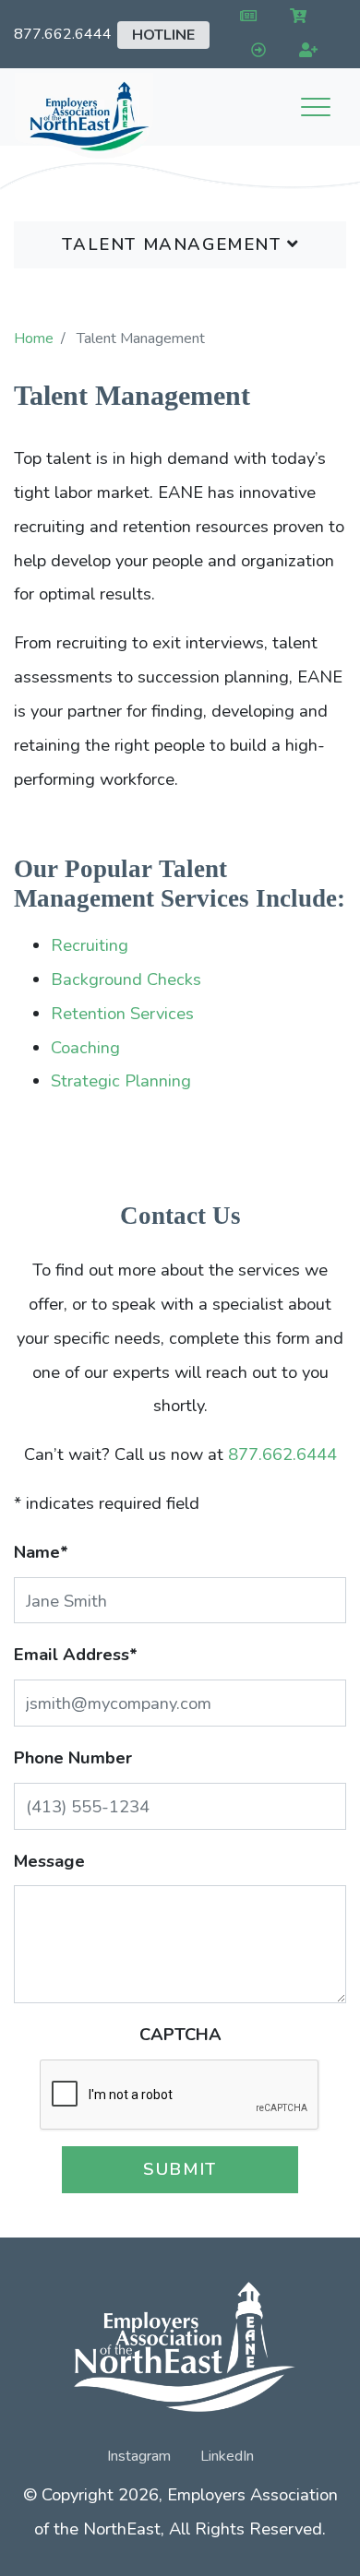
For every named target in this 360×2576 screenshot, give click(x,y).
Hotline (163, 35)
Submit (180, 2169)
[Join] (305, 51)
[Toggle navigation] (316, 107)
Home (34, 338)
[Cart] (295, 17)
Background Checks (126, 979)
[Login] (254, 51)
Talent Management (174, 244)
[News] (244, 17)
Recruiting (90, 945)
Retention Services (122, 1013)
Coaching (85, 1047)
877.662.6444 (63, 34)
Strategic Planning (121, 1080)
